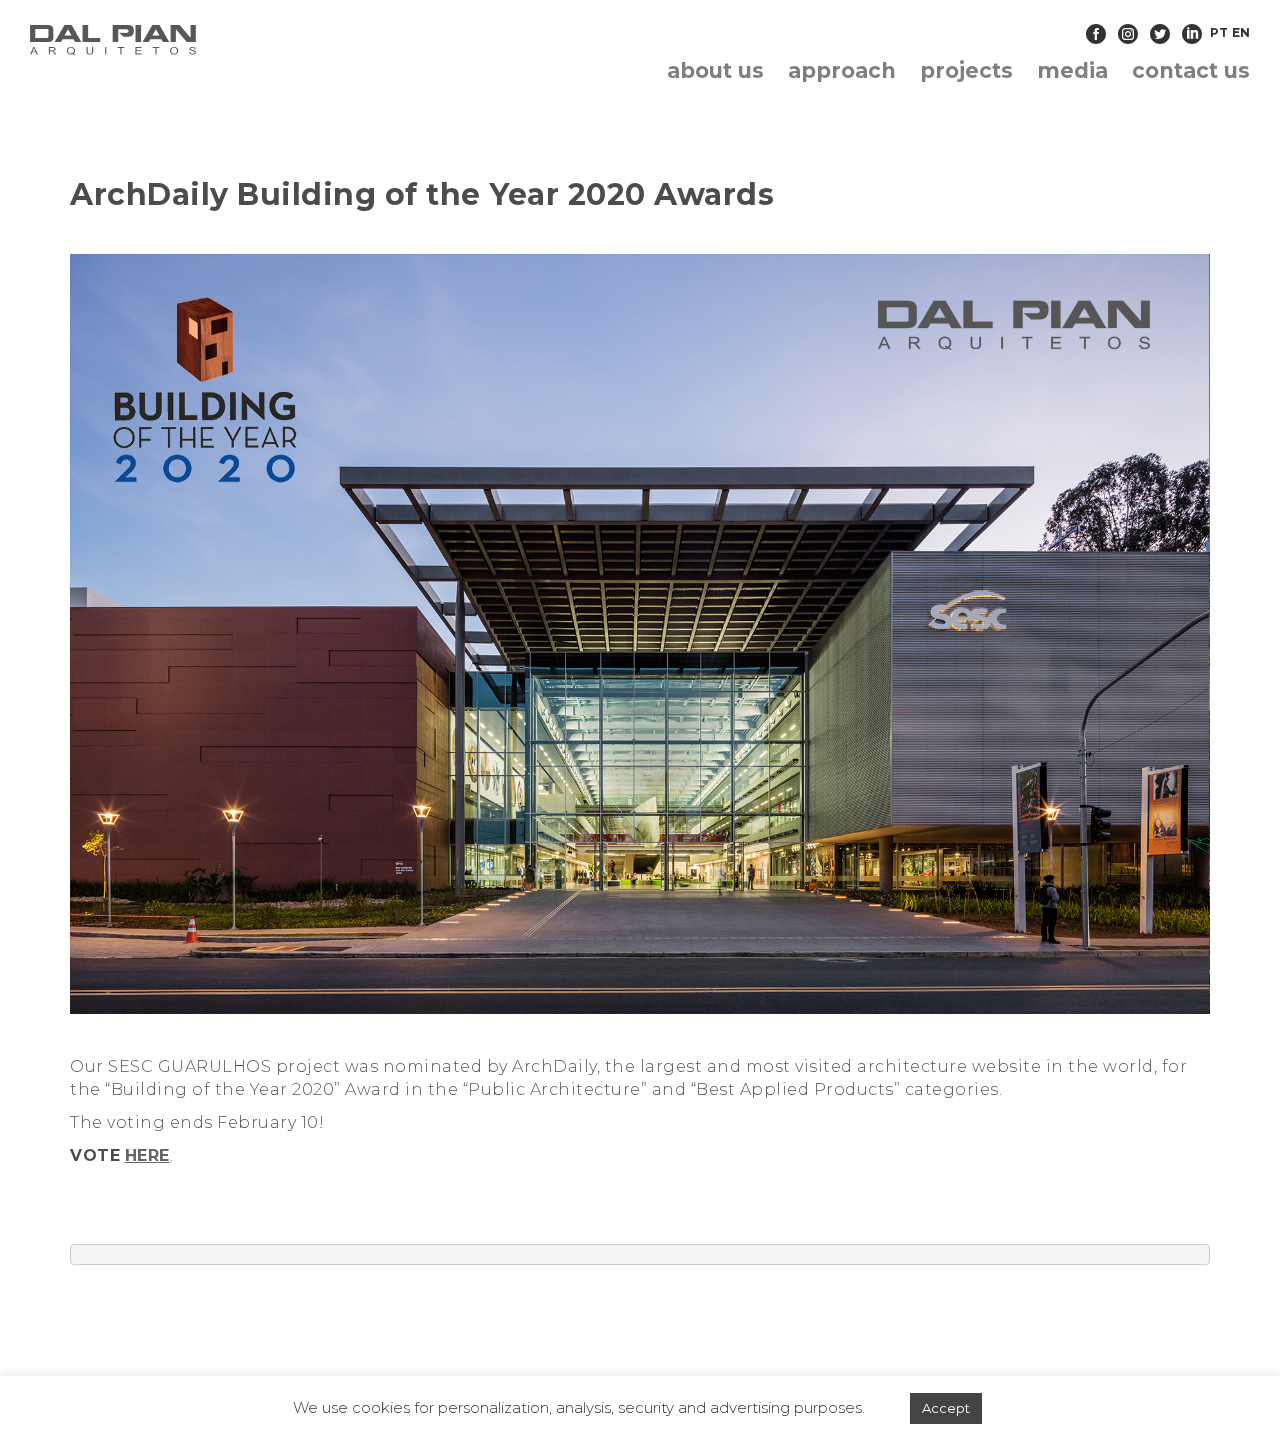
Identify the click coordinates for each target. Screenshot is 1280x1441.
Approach (842, 70)
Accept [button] (946, 1408)
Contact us (1191, 70)
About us (715, 70)
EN (1241, 32)
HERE (147, 1155)
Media (1072, 70)
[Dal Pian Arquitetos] (223, 40)
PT (1219, 32)
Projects (966, 70)
